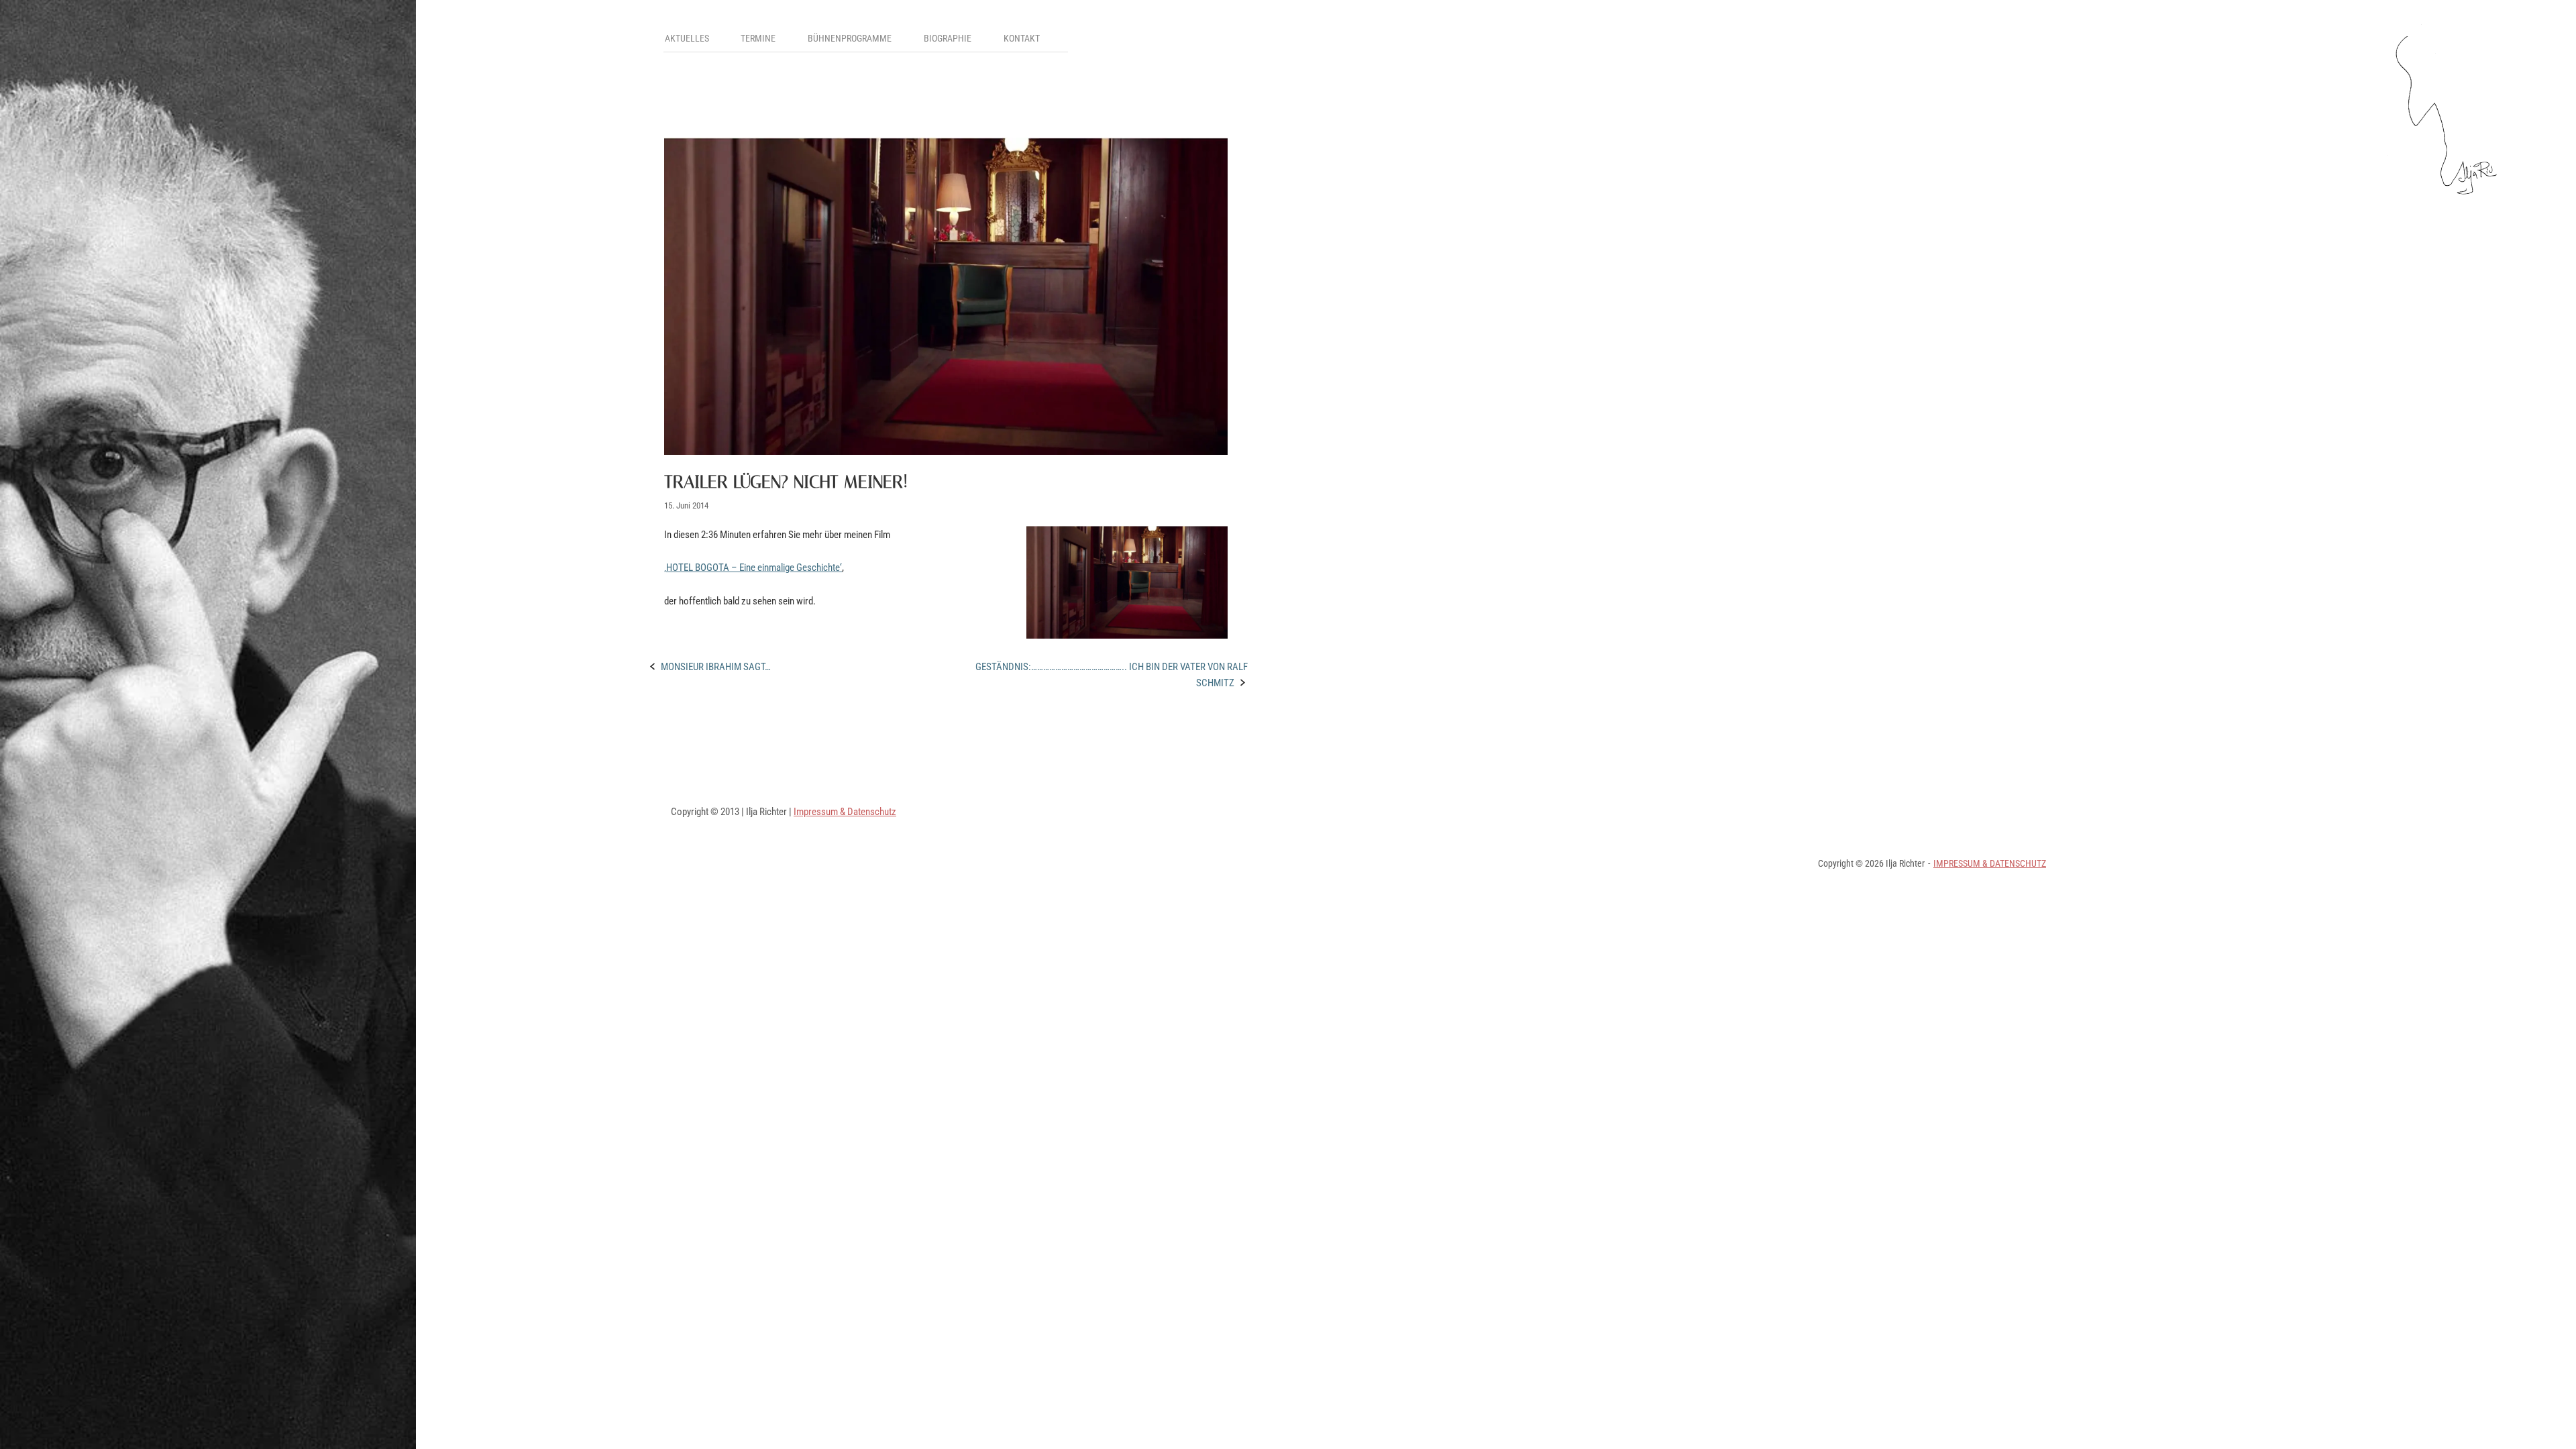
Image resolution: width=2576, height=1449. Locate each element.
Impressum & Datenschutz (845, 812)
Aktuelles (687, 38)
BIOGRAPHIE (948, 38)
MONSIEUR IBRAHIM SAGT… (716, 667)
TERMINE (758, 38)
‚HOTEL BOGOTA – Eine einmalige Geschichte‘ (753, 568)
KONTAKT (1022, 38)
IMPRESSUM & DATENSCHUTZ (1990, 863)
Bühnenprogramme (850, 38)
